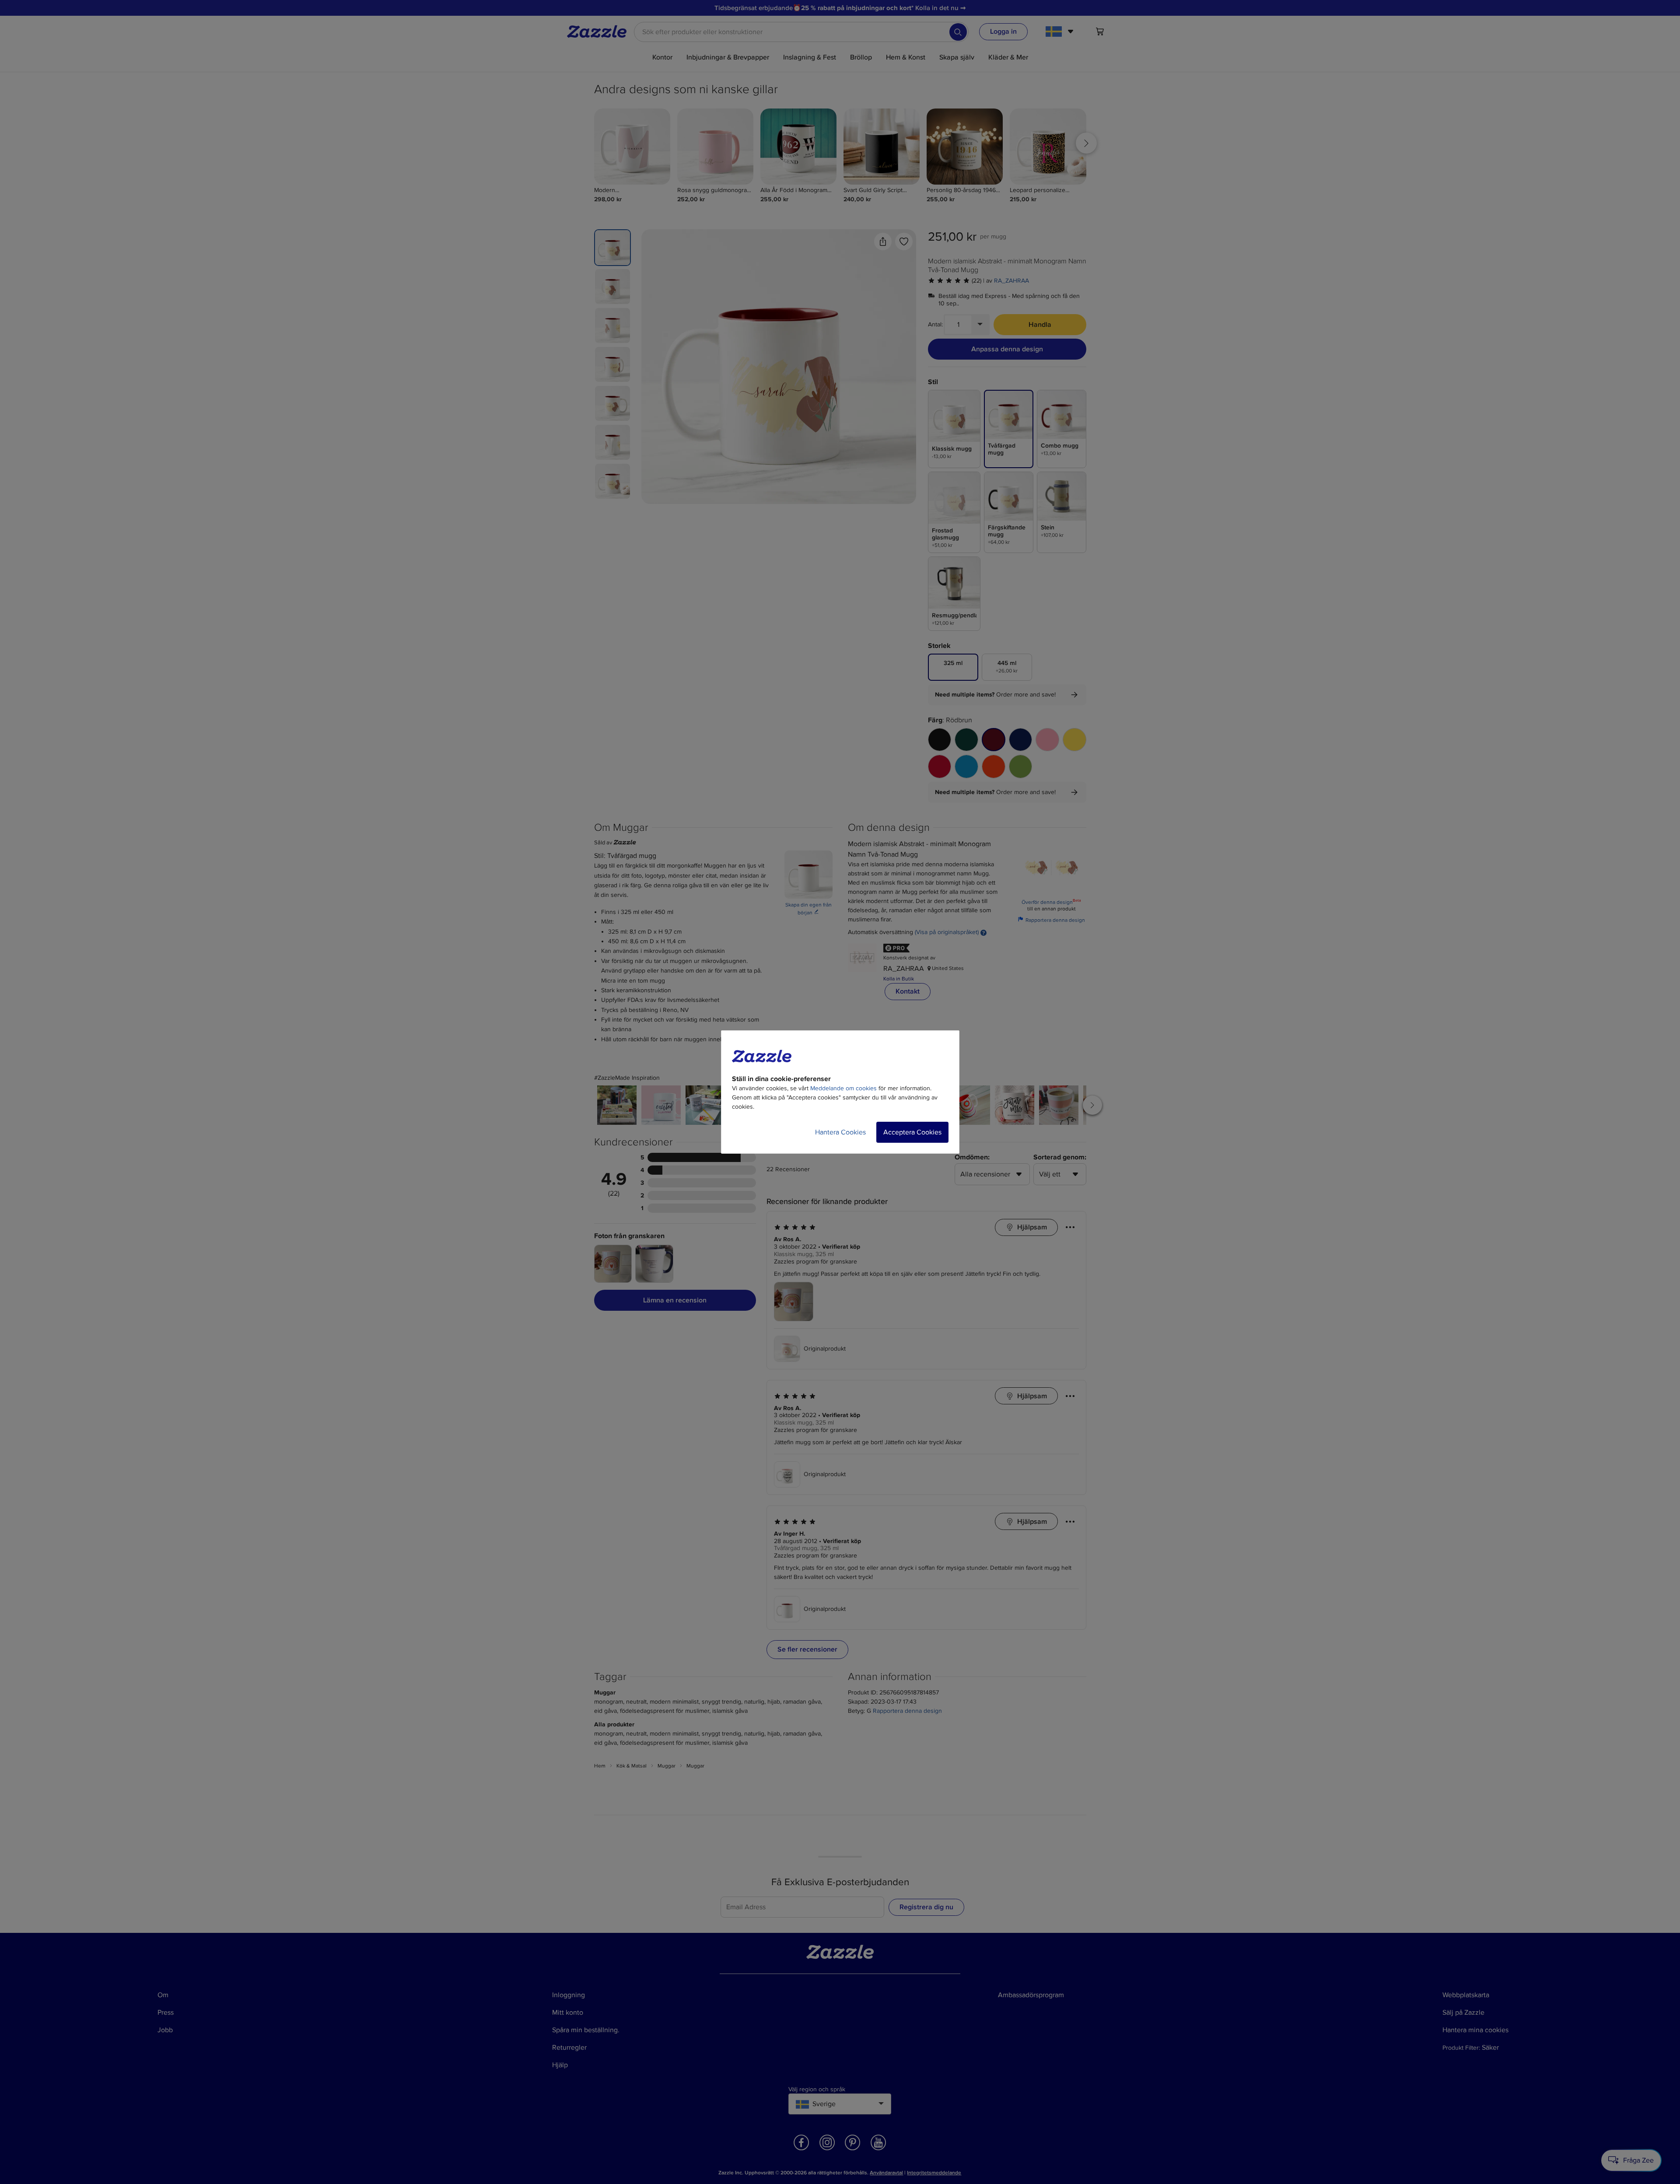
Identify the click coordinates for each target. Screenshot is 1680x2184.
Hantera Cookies (840, 1132)
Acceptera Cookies (912, 1132)
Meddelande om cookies (843, 1088)
